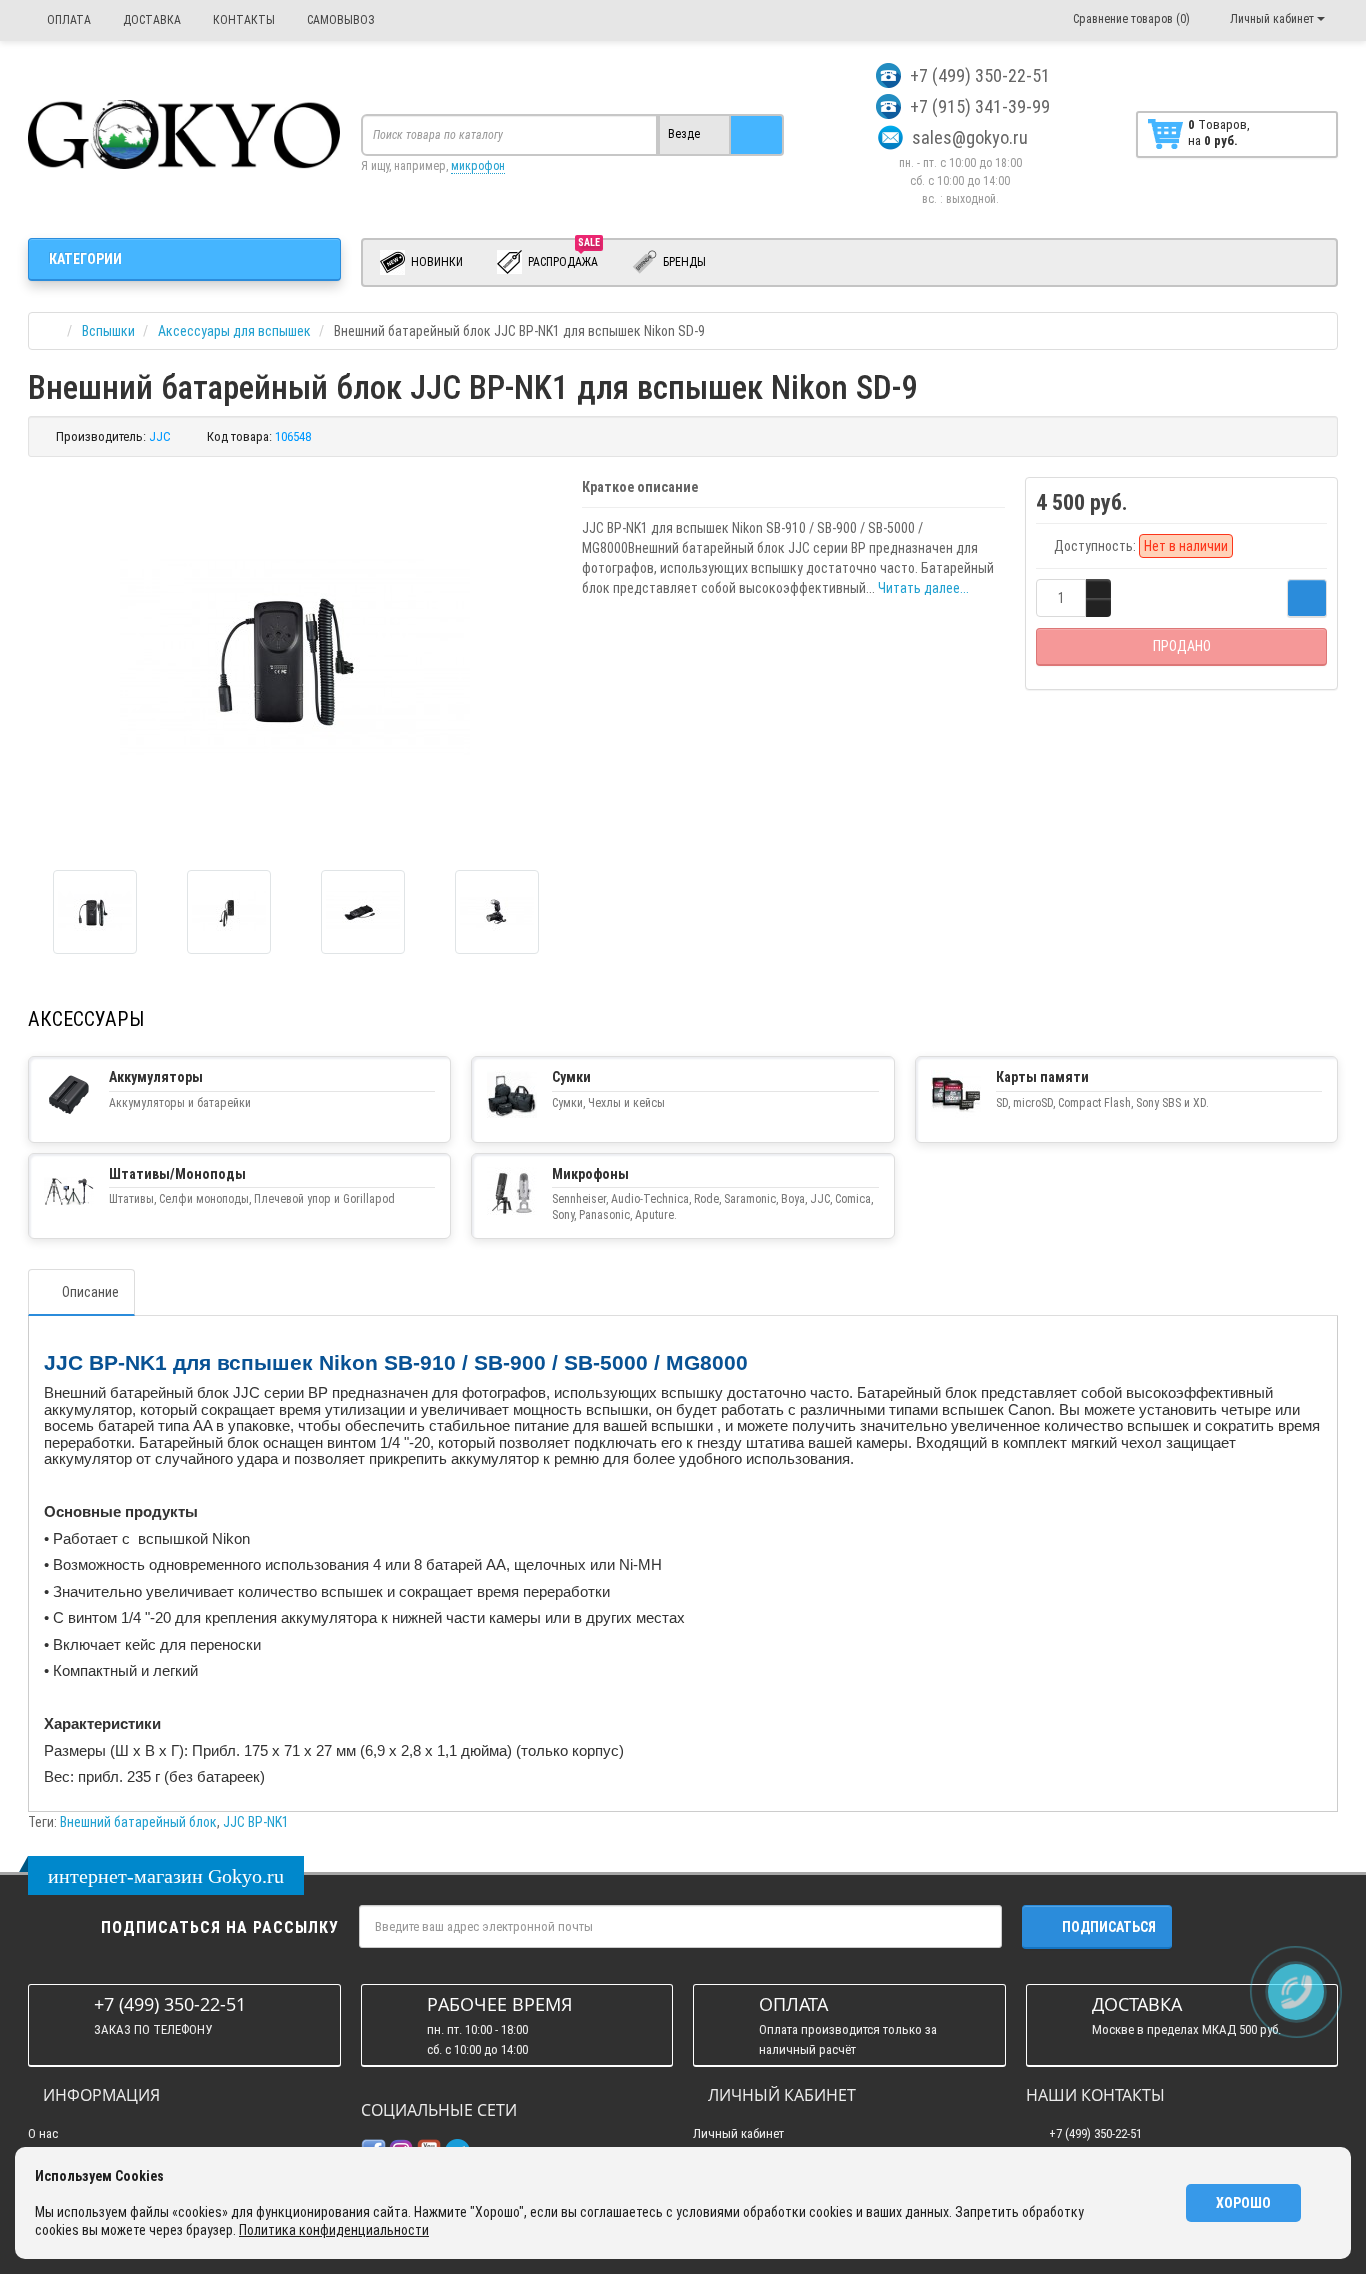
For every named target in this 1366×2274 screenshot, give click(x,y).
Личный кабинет (738, 2133)
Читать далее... (923, 588)
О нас (43, 2133)
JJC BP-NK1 (256, 1822)
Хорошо (1243, 2203)
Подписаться (1109, 1927)
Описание (90, 1292)
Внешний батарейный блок (138, 1822)
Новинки (435, 262)
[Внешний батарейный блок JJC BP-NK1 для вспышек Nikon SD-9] (95, 912)
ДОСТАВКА (150, 20)
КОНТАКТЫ (242, 20)
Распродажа (564, 258)
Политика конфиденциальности (334, 2230)
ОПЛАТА (67, 20)
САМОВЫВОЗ (339, 20)
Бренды (683, 262)
